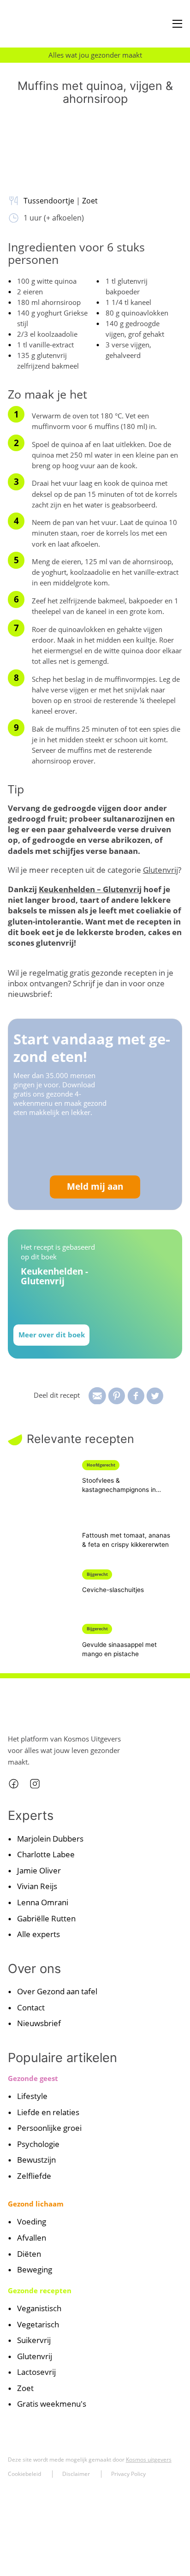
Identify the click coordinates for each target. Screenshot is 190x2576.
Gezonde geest (33, 2078)
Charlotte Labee (46, 1855)
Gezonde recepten (40, 2290)
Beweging (35, 2269)
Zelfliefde (34, 2176)
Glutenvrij (160, 870)
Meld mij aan (95, 1187)
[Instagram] (35, 1784)
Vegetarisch (38, 2324)
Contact (31, 2007)
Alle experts (39, 1934)
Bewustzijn (36, 2160)
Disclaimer (76, 2474)
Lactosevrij (36, 2372)
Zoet (90, 200)
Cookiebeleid (24, 2474)
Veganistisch (39, 2309)
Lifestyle (32, 2096)
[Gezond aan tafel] (46, 24)
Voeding (32, 2222)
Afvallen (32, 2238)
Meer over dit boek (52, 1335)
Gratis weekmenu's (52, 2404)
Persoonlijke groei (49, 2128)
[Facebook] (14, 1784)
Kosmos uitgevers (149, 2460)
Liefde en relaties (48, 2112)
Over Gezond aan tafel (57, 1992)
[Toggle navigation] (177, 24)
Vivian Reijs (37, 1887)
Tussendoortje (49, 200)
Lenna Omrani (43, 1902)
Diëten (29, 2254)
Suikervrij (34, 2340)
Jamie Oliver (39, 1870)
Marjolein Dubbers (50, 1839)
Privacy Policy (128, 2474)
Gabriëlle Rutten (46, 1918)
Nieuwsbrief (39, 2024)
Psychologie (38, 2144)
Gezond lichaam (36, 2204)
